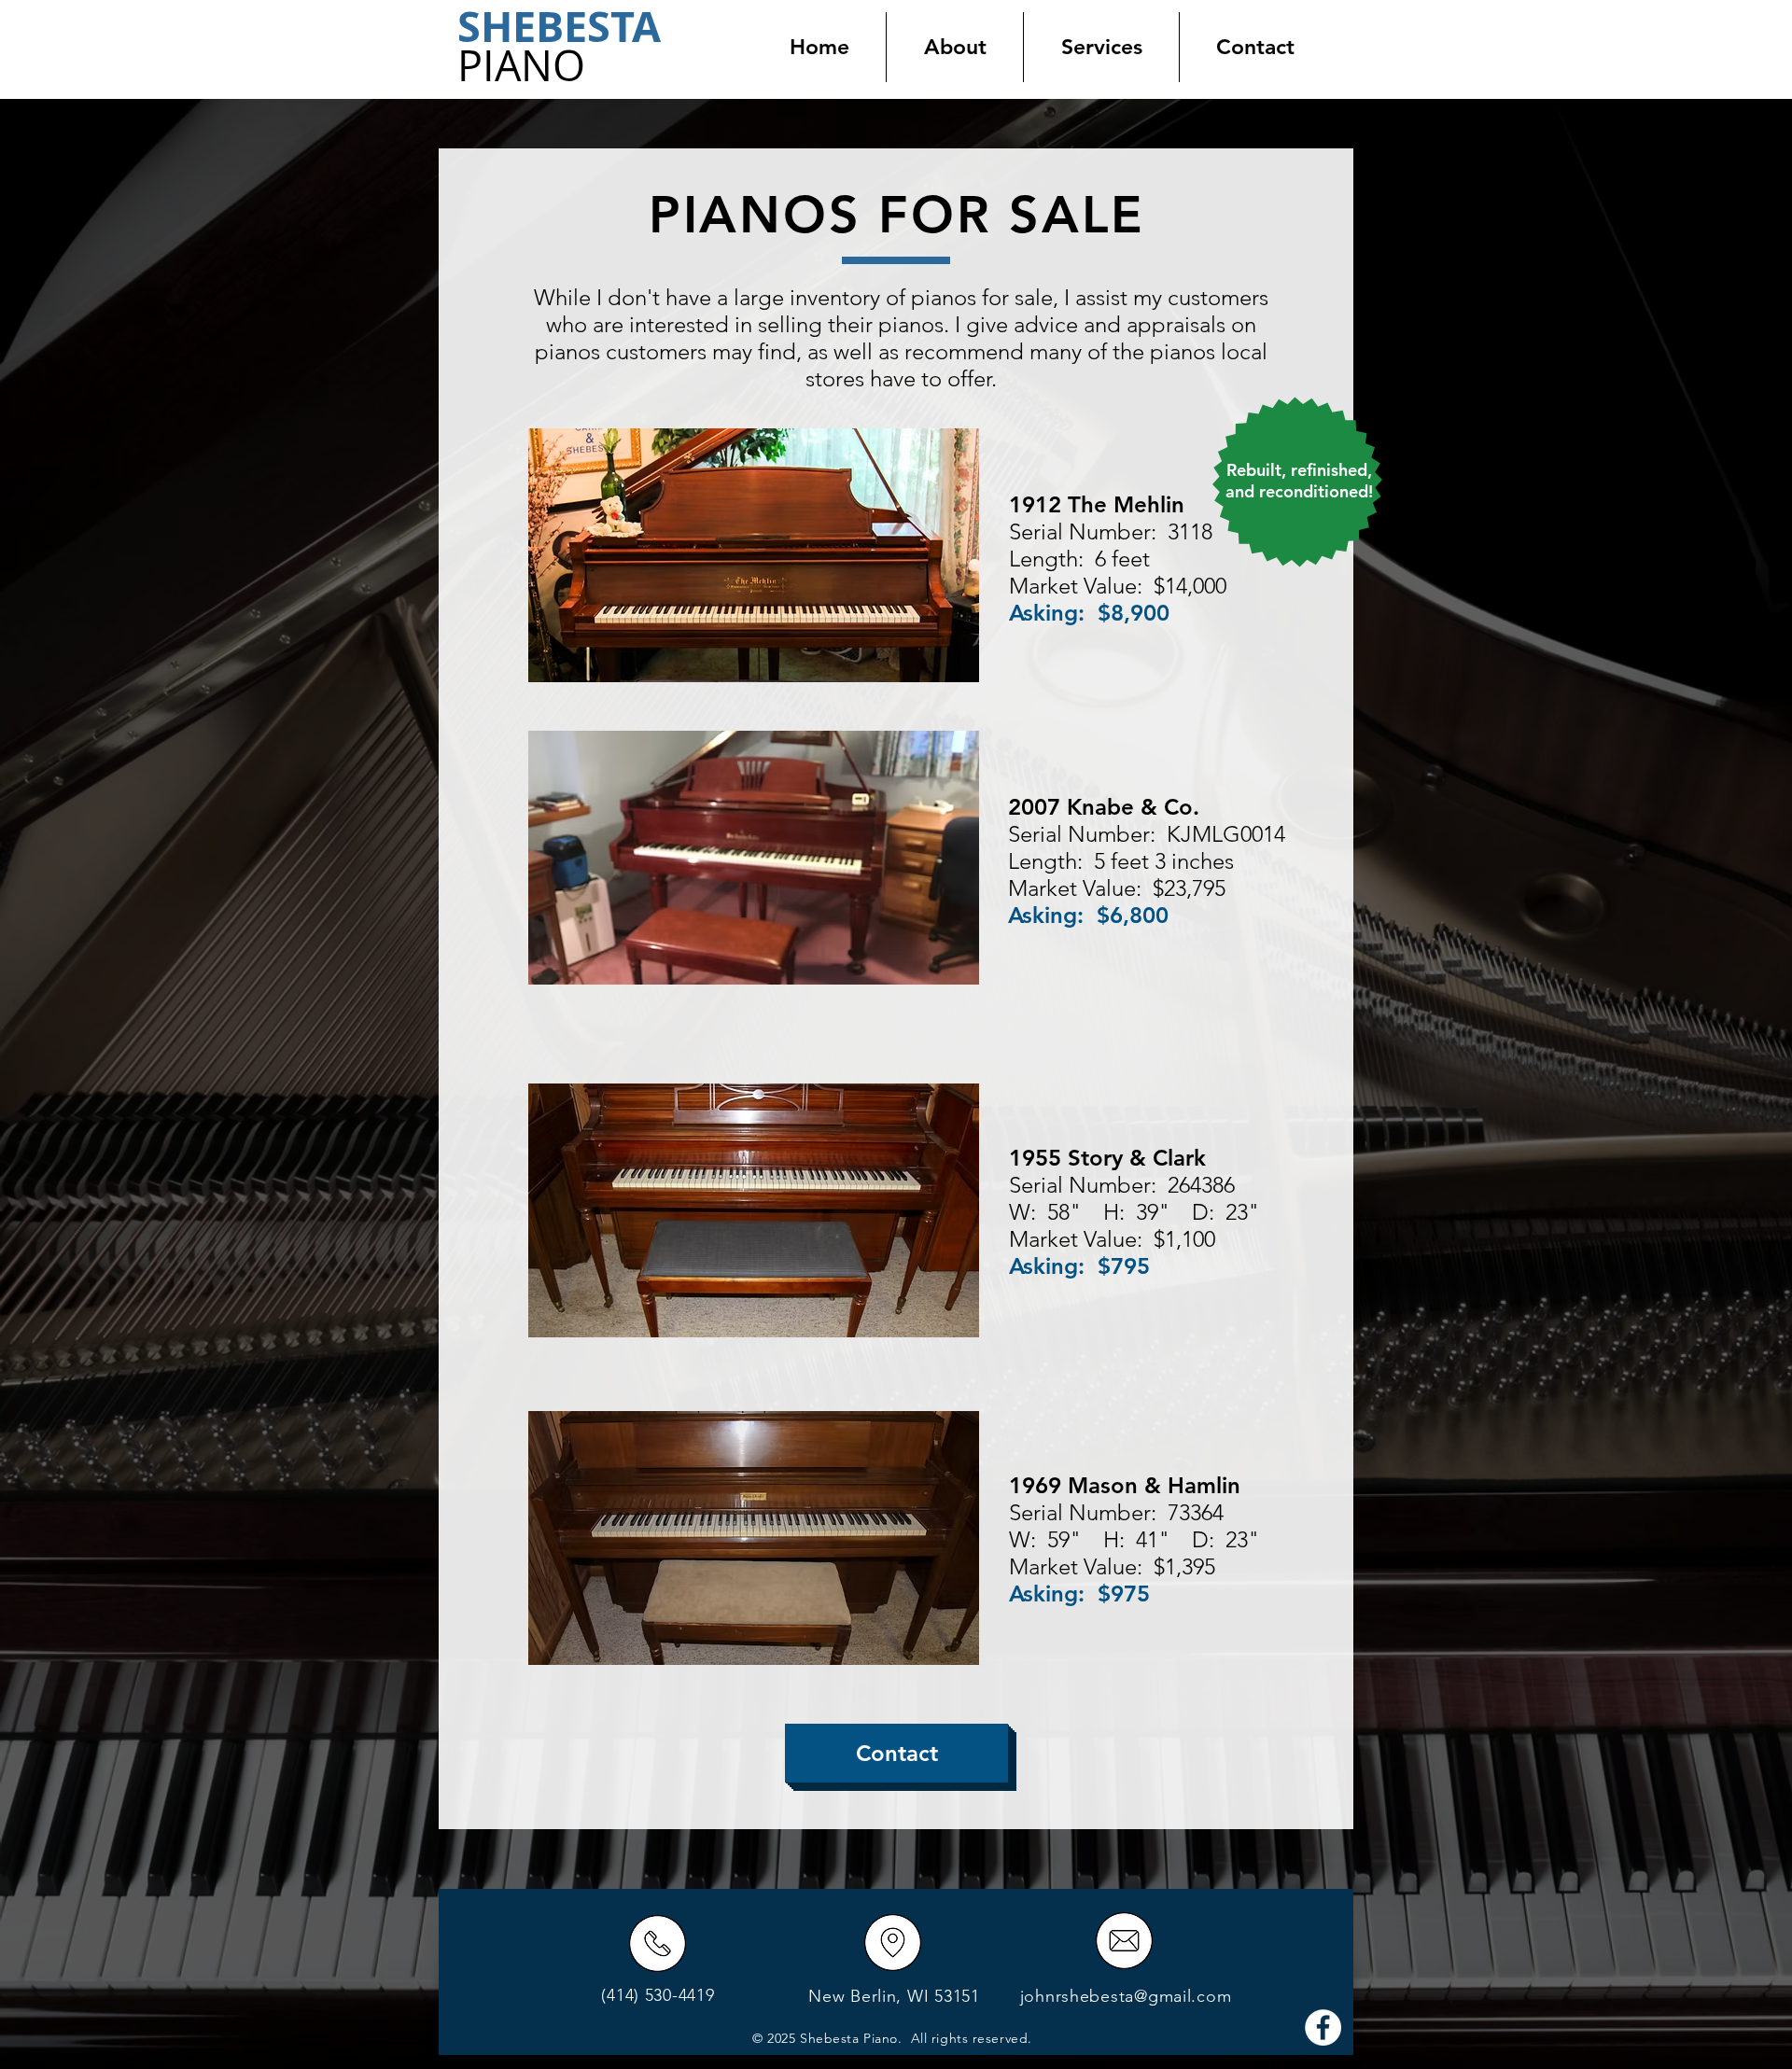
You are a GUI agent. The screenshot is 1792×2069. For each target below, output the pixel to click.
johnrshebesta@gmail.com (1126, 1996)
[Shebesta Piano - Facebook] (1323, 2027)
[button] (1101, 47)
